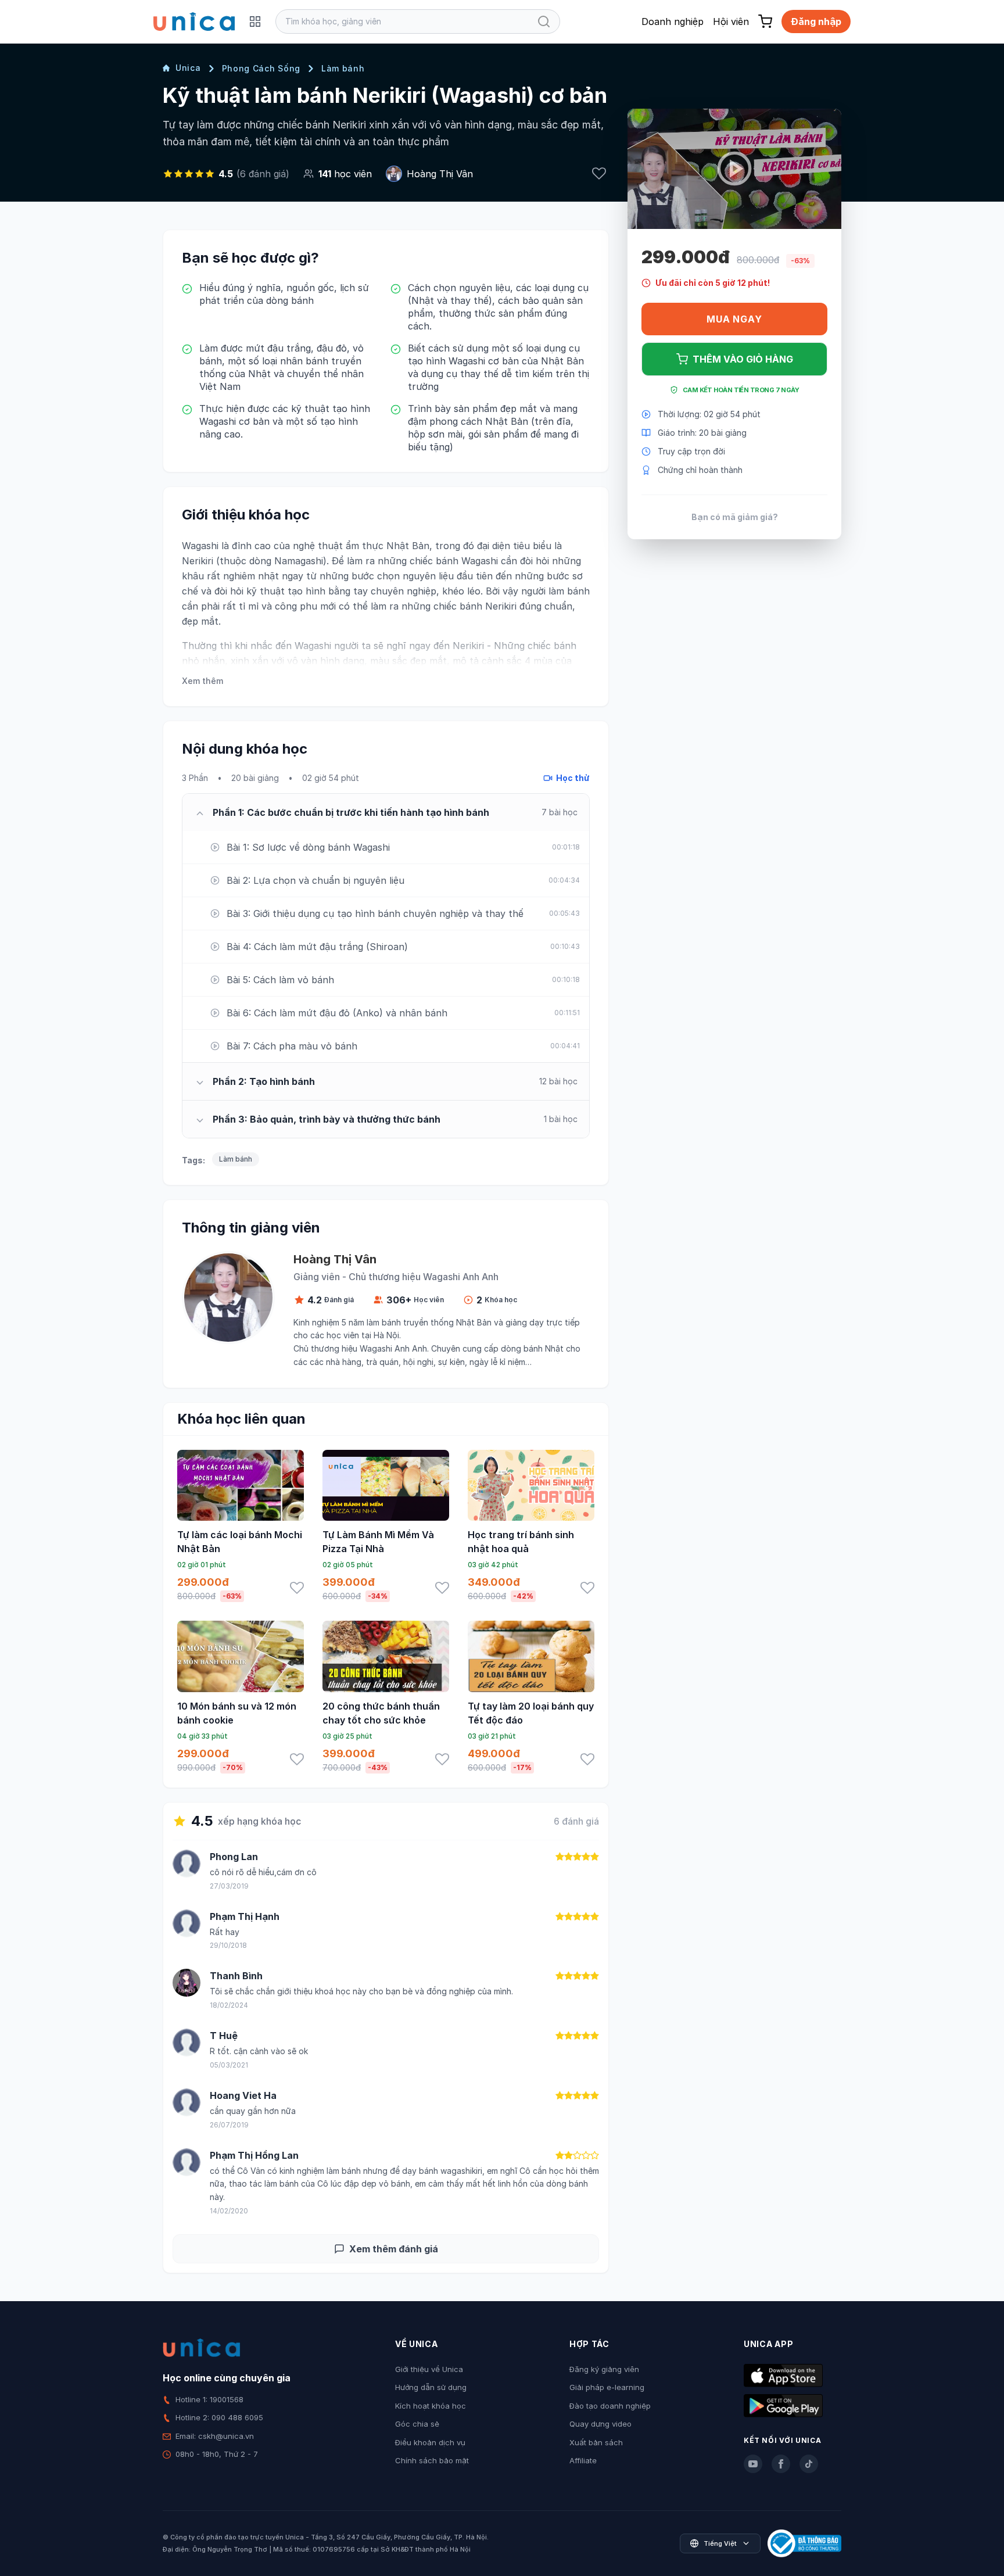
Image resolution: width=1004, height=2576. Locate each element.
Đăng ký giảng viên (604, 2369)
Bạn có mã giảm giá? (735, 517)
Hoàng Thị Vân (440, 174)
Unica (188, 68)
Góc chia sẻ (417, 2424)
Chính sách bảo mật (432, 2460)
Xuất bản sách (596, 2442)
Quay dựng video (600, 2424)
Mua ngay (734, 319)
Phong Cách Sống (261, 68)
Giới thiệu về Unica (429, 2369)
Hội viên (731, 22)
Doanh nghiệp (673, 22)
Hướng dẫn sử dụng (431, 2387)
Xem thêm (202, 681)
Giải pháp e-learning (607, 2387)
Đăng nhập (816, 22)
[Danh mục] (255, 22)
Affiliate (583, 2460)
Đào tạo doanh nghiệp (610, 2406)
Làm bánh (343, 68)
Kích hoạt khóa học (431, 2406)
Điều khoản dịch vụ (430, 2442)
